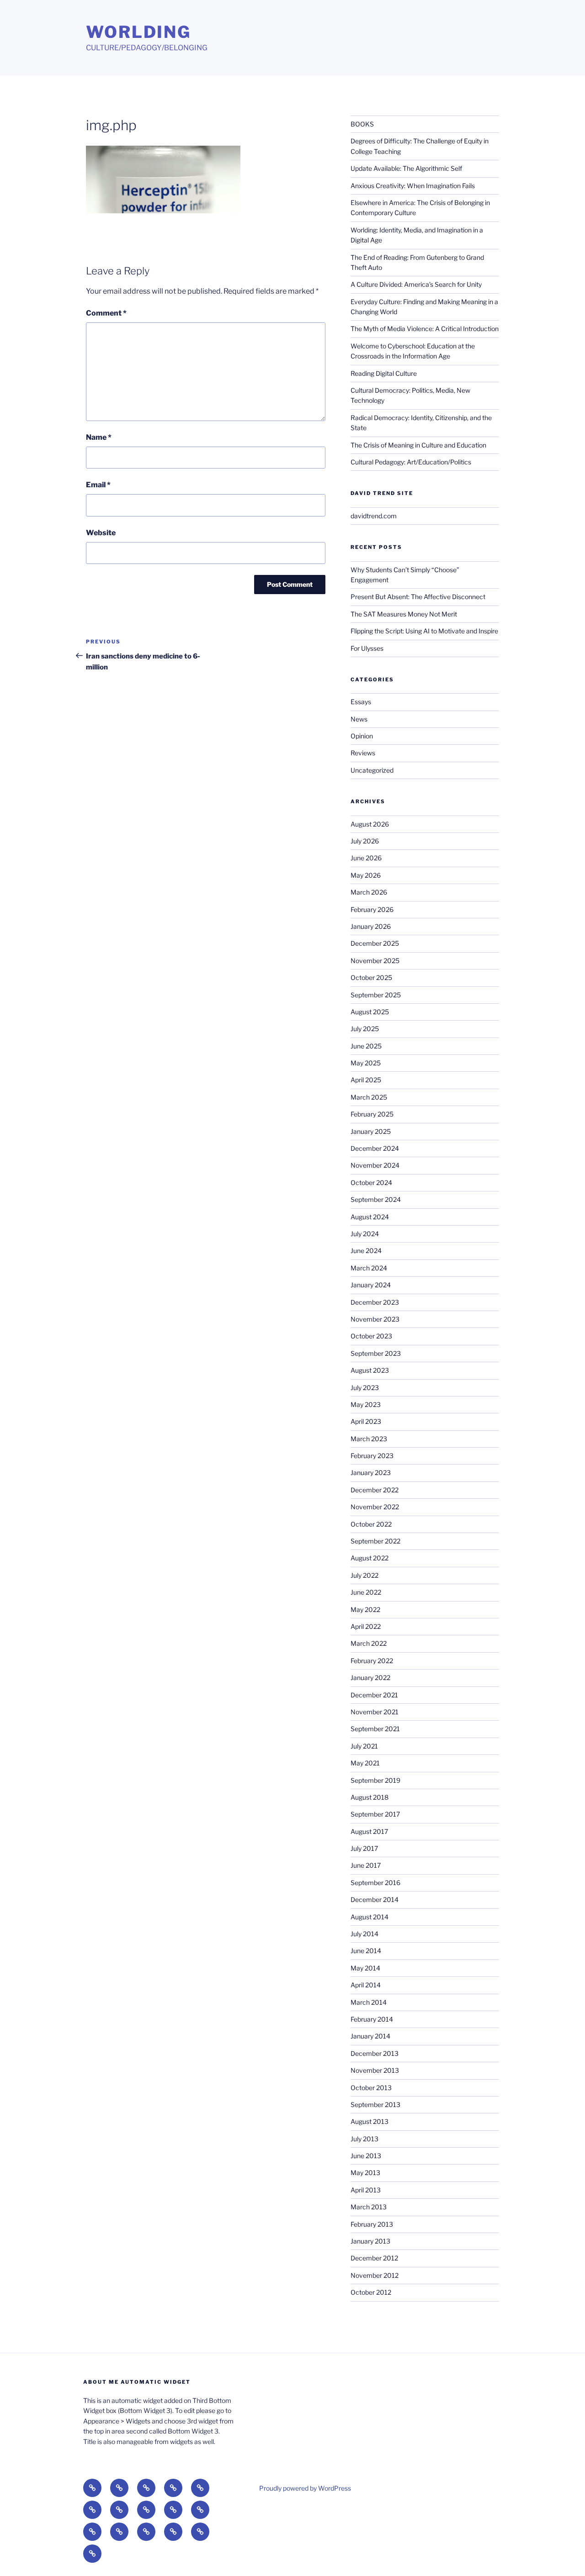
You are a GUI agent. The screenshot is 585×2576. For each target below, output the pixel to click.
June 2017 (366, 1865)
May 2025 (366, 1063)
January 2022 (370, 1678)
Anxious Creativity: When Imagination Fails (413, 186)
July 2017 (364, 1848)
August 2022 (370, 1558)
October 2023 (371, 1336)
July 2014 (364, 1934)
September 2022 (375, 1541)
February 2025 (372, 1114)
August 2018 (370, 1797)
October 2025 (371, 977)
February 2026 (372, 909)
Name (99, 437)
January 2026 (371, 926)
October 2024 (371, 1183)
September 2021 (375, 1729)
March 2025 (369, 1097)
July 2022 (364, 1575)
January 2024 (371, 1285)
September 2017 (375, 1814)
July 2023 (365, 1388)
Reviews (363, 753)
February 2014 (372, 2019)
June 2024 (366, 1251)
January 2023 (371, 1472)
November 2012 (375, 2275)
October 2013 (371, 2088)
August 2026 (370, 824)
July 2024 (365, 1234)
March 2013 (369, 2207)
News (359, 719)
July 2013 (364, 2139)
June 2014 (366, 1951)
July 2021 (364, 1746)
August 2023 (370, 1370)
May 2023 (366, 1404)
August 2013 (370, 2121)
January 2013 (370, 2241)
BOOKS (362, 124)
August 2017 (369, 1831)
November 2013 (375, 2070)
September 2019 (375, 1780)
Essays (361, 702)
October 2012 (371, 2292)
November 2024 (375, 1165)
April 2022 (366, 1626)
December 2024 (375, 1148)
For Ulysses (367, 648)
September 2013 (375, 2105)
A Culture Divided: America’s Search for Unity (416, 284)
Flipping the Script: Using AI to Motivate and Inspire (424, 631)
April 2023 (366, 1421)
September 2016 (375, 1883)
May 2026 (366, 875)
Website (101, 533)
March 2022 (369, 1643)
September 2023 (376, 1353)
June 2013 (366, 2156)
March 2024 (369, 1268)
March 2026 (369, 892)
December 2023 (375, 1302)
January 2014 (370, 2036)
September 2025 (376, 995)
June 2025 (366, 1046)
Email (98, 485)
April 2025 (366, 1080)
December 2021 (374, 1695)
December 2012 (374, 2258)
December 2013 (375, 2053)
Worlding (138, 32)
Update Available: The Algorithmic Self (406, 168)
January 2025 (371, 1131)
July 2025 (365, 1029)
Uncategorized (372, 770)
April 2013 (366, 2190)
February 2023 (372, 1456)
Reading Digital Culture (384, 373)
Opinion (362, 736)
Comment (106, 313)
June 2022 (366, 1592)
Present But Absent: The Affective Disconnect (418, 597)
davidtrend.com (374, 516)
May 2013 (365, 2173)
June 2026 (366, 858)
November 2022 (375, 1507)
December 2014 (375, 1899)
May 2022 (365, 1609)
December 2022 (375, 1490)
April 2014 (366, 1985)
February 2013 (372, 2224)
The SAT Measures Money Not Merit (404, 614)
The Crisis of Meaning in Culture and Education (418, 445)
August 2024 (370, 1217)
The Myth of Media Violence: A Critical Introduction (425, 329)
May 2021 (365, 1763)
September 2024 (376, 1199)
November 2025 (375, 961)
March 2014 (369, 2002)
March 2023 (369, 1439)
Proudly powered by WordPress (305, 2488)
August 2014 (370, 1917)
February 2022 (372, 1661)
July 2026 (365, 841)
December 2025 (375, 943)
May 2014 (365, 1968)
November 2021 (375, 1712)
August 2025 (370, 1012)
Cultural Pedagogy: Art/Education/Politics (411, 462)
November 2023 (375, 1319)
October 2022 (371, 1524)
